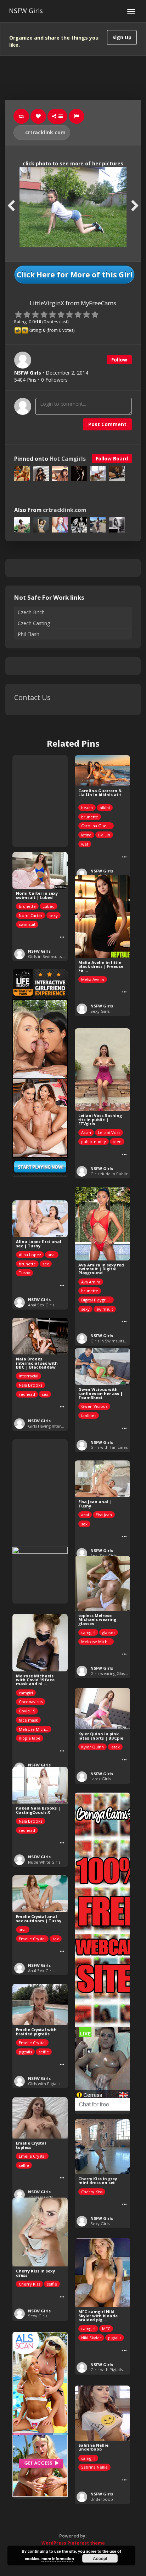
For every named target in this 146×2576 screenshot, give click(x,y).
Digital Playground (97, 1300)
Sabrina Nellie (94, 2467)
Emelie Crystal (32, 1939)
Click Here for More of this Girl (75, 275)
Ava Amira (91, 1282)
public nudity (94, 1142)
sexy (54, 915)
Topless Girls (40, 2197)
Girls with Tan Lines (109, 1447)
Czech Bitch (31, 612)
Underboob (102, 2499)
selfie (44, 2052)
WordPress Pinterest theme (73, 2543)
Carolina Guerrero (97, 826)
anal (52, 1255)
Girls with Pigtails (44, 2084)
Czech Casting (34, 623)
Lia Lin (104, 835)
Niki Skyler (91, 2338)
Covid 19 (27, 1711)
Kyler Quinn (92, 1747)
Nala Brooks (30, 1385)
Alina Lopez (30, 1255)
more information (58, 2559)
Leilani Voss (109, 1132)
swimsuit (27, 924)
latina (86, 835)
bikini (105, 808)
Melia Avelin (93, 979)
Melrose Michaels (97, 1642)
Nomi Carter (31, 915)
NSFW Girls (26, 11)
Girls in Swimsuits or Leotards (57, 956)
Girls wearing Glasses (111, 1673)
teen (117, 1142)
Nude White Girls (44, 1862)
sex (46, 1264)
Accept (100, 2558)
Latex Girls (100, 1779)
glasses (109, 1632)
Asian (86, 1132)
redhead (27, 1394)
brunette (90, 817)
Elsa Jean (104, 1515)
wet (85, 844)
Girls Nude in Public (109, 1174)
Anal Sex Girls (41, 1305)
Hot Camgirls (68, 459)
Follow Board (112, 458)
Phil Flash (29, 634)
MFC (106, 2328)
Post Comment (107, 424)
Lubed (49, 906)
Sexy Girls (100, 1011)
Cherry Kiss (92, 2192)
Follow (119, 360)
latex (115, 1747)
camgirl (88, 1632)
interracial (29, 1376)
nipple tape (30, 1738)
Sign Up (122, 37)
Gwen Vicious (94, 1406)
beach (87, 808)
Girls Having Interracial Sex (54, 1426)
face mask (28, 1720)
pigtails (25, 2052)
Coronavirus (31, 1702)
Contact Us (32, 697)
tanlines (89, 1415)
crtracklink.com (45, 132)
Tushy (24, 1273)
